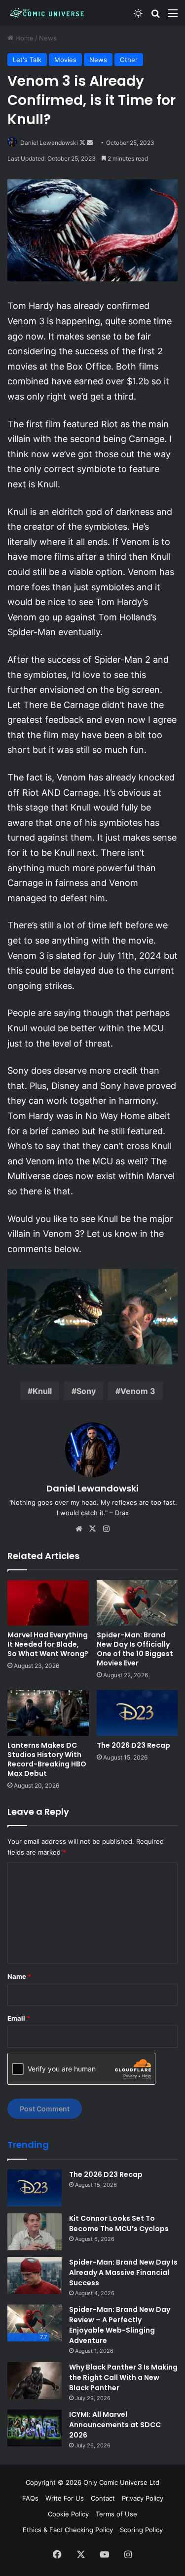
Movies (65, 60)
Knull (42, 1391)
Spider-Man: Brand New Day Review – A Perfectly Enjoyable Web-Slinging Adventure (120, 2325)
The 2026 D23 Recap (133, 1745)
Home (23, 38)
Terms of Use (116, 2514)
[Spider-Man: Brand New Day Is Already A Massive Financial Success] (35, 2276)
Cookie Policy (68, 2514)
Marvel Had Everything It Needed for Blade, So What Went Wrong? (48, 1644)
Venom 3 (138, 1391)
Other (129, 60)
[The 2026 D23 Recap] (137, 1713)
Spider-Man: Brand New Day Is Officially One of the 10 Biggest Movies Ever (135, 1649)
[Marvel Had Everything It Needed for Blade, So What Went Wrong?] (48, 1603)
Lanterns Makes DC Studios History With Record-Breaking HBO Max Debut (47, 1759)
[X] (93, 1529)
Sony (86, 1391)
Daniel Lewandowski (49, 143)
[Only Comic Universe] (47, 13)
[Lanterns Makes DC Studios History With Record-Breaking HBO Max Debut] (48, 1713)
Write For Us (65, 2498)
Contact (103, 2498)
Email (19, 2018)
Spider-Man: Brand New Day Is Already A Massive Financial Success (123, 2272)
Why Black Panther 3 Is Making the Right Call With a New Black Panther (123, 2377)
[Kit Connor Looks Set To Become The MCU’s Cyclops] (35, 2232)
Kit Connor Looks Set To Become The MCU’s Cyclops (119, 2223)
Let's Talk (27, 60)
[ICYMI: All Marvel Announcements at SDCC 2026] (35, 2428)
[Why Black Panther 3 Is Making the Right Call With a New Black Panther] (35, 2381)
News (48, 38)
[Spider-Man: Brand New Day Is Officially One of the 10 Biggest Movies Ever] (137, 1603)
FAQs (30, 2498)
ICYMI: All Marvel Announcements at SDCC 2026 (115, 2425)
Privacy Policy (143, 2498)
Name (19, 1976)
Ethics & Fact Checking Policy (68, 2530)
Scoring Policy (141, 2530)
